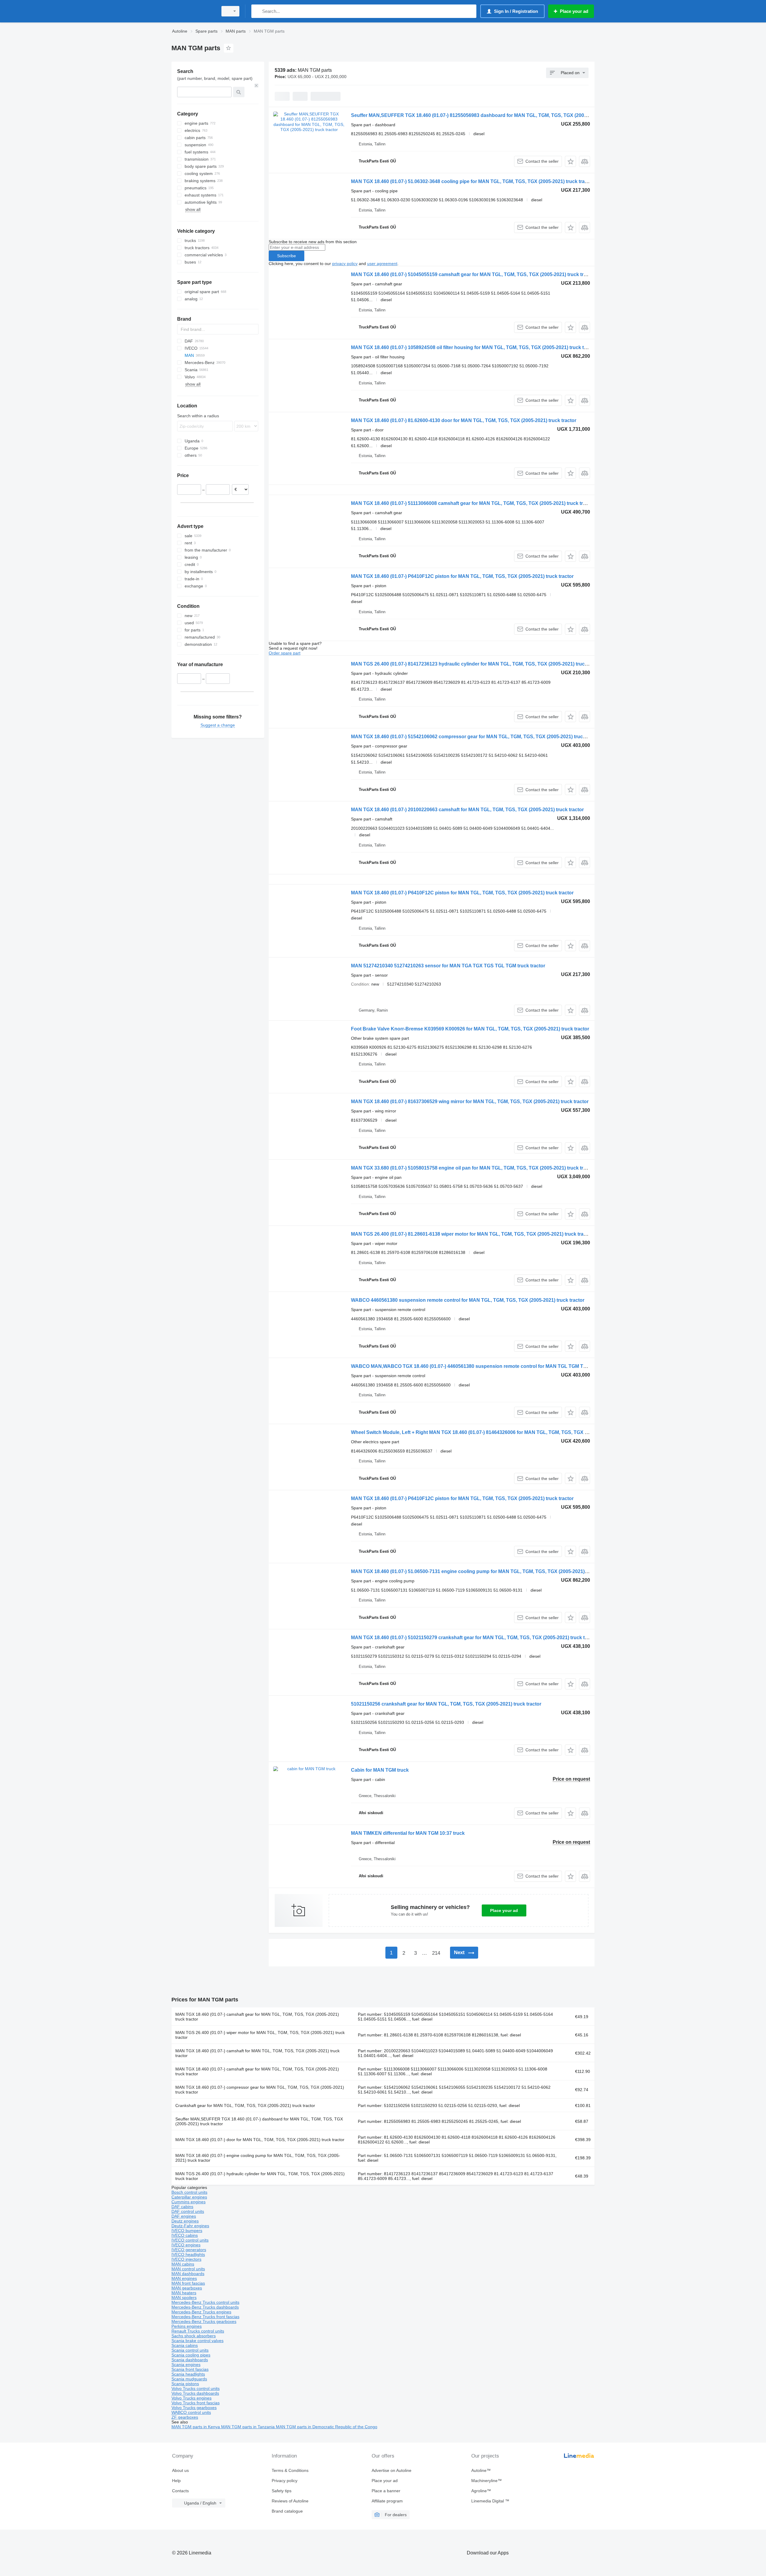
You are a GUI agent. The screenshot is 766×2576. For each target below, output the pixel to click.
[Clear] (256, 86)
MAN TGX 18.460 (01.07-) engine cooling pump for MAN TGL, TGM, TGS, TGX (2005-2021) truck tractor (258, 2158)
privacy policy (345, 264)
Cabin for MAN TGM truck (380, 1770)
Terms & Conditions (290, 2470)
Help (176, 2481)
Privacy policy (285, 2481)
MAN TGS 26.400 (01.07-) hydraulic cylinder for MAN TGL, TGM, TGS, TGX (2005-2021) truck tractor (260, 2176)
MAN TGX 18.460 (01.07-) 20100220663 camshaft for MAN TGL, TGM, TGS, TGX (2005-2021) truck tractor (467, 810)
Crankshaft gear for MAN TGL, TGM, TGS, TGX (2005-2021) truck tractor (245, 2105)
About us (180, 2470)
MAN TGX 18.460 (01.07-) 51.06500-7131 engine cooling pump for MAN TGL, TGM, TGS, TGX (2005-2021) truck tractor (482, 1571)
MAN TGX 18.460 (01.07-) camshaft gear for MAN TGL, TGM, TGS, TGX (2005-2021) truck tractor (257, 2017)
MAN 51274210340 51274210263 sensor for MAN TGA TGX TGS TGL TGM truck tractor (448, 966)
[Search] (257, 11)
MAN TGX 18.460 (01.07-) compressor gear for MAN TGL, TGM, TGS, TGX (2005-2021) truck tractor (260, 2090)
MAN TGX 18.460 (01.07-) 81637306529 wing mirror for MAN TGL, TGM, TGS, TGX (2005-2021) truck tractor (470, 1102)
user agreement (382, 264)
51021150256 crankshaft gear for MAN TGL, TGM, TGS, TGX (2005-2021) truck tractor (446, 1704)
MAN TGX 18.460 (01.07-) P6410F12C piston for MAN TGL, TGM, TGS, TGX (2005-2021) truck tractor (462, 576)
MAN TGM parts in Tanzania (249, 2427)
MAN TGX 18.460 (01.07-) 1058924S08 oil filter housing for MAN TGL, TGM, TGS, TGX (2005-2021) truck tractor (474, 347)
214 (436, 1953)
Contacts (180, 2491)
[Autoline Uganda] (193, 11)
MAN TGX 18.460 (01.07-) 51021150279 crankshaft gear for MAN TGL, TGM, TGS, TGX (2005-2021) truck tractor (475, 1638)
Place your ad (504, 1910)
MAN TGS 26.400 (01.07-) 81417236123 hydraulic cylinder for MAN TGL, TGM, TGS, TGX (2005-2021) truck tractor (477, 664)
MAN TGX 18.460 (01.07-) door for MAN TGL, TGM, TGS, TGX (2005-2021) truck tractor (260, 2140)
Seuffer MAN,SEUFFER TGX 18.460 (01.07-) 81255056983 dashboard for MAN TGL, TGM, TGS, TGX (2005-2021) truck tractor (490, 115)
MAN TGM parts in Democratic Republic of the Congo (327, 2427)
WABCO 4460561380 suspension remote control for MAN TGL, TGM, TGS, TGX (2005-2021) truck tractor (468, 1300)
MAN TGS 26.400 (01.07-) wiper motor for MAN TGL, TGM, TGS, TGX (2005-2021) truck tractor (260, 2035)
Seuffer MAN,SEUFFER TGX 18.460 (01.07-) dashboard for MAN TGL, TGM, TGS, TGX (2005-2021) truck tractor (259, 2121)
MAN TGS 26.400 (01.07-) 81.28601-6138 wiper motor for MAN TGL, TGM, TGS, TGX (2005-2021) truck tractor (472, 1234)
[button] (570, 161)
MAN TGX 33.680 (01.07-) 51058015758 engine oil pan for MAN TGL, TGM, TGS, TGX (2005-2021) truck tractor (473, 1168)
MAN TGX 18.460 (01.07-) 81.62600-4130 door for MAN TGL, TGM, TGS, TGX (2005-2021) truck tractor (464, 420)
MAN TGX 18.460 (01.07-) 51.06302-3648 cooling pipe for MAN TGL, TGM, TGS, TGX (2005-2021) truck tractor (472, 181)
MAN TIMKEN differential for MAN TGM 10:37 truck (408, 1833)
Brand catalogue (287, 2511)
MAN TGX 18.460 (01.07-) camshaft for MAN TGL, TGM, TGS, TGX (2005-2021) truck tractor (257, 2053)
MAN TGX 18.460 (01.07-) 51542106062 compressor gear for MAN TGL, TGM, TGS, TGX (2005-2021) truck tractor (476, 737)
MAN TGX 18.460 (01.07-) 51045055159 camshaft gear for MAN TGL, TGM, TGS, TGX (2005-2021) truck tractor (473, 274)
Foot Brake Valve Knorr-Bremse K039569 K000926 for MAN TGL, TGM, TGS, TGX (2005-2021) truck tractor (470, 1029)
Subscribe (287, 256)
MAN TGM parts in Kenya (196, 2427)
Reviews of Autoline (290, 2501)
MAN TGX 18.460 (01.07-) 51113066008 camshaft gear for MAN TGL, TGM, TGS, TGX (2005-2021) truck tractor (473, 503)
